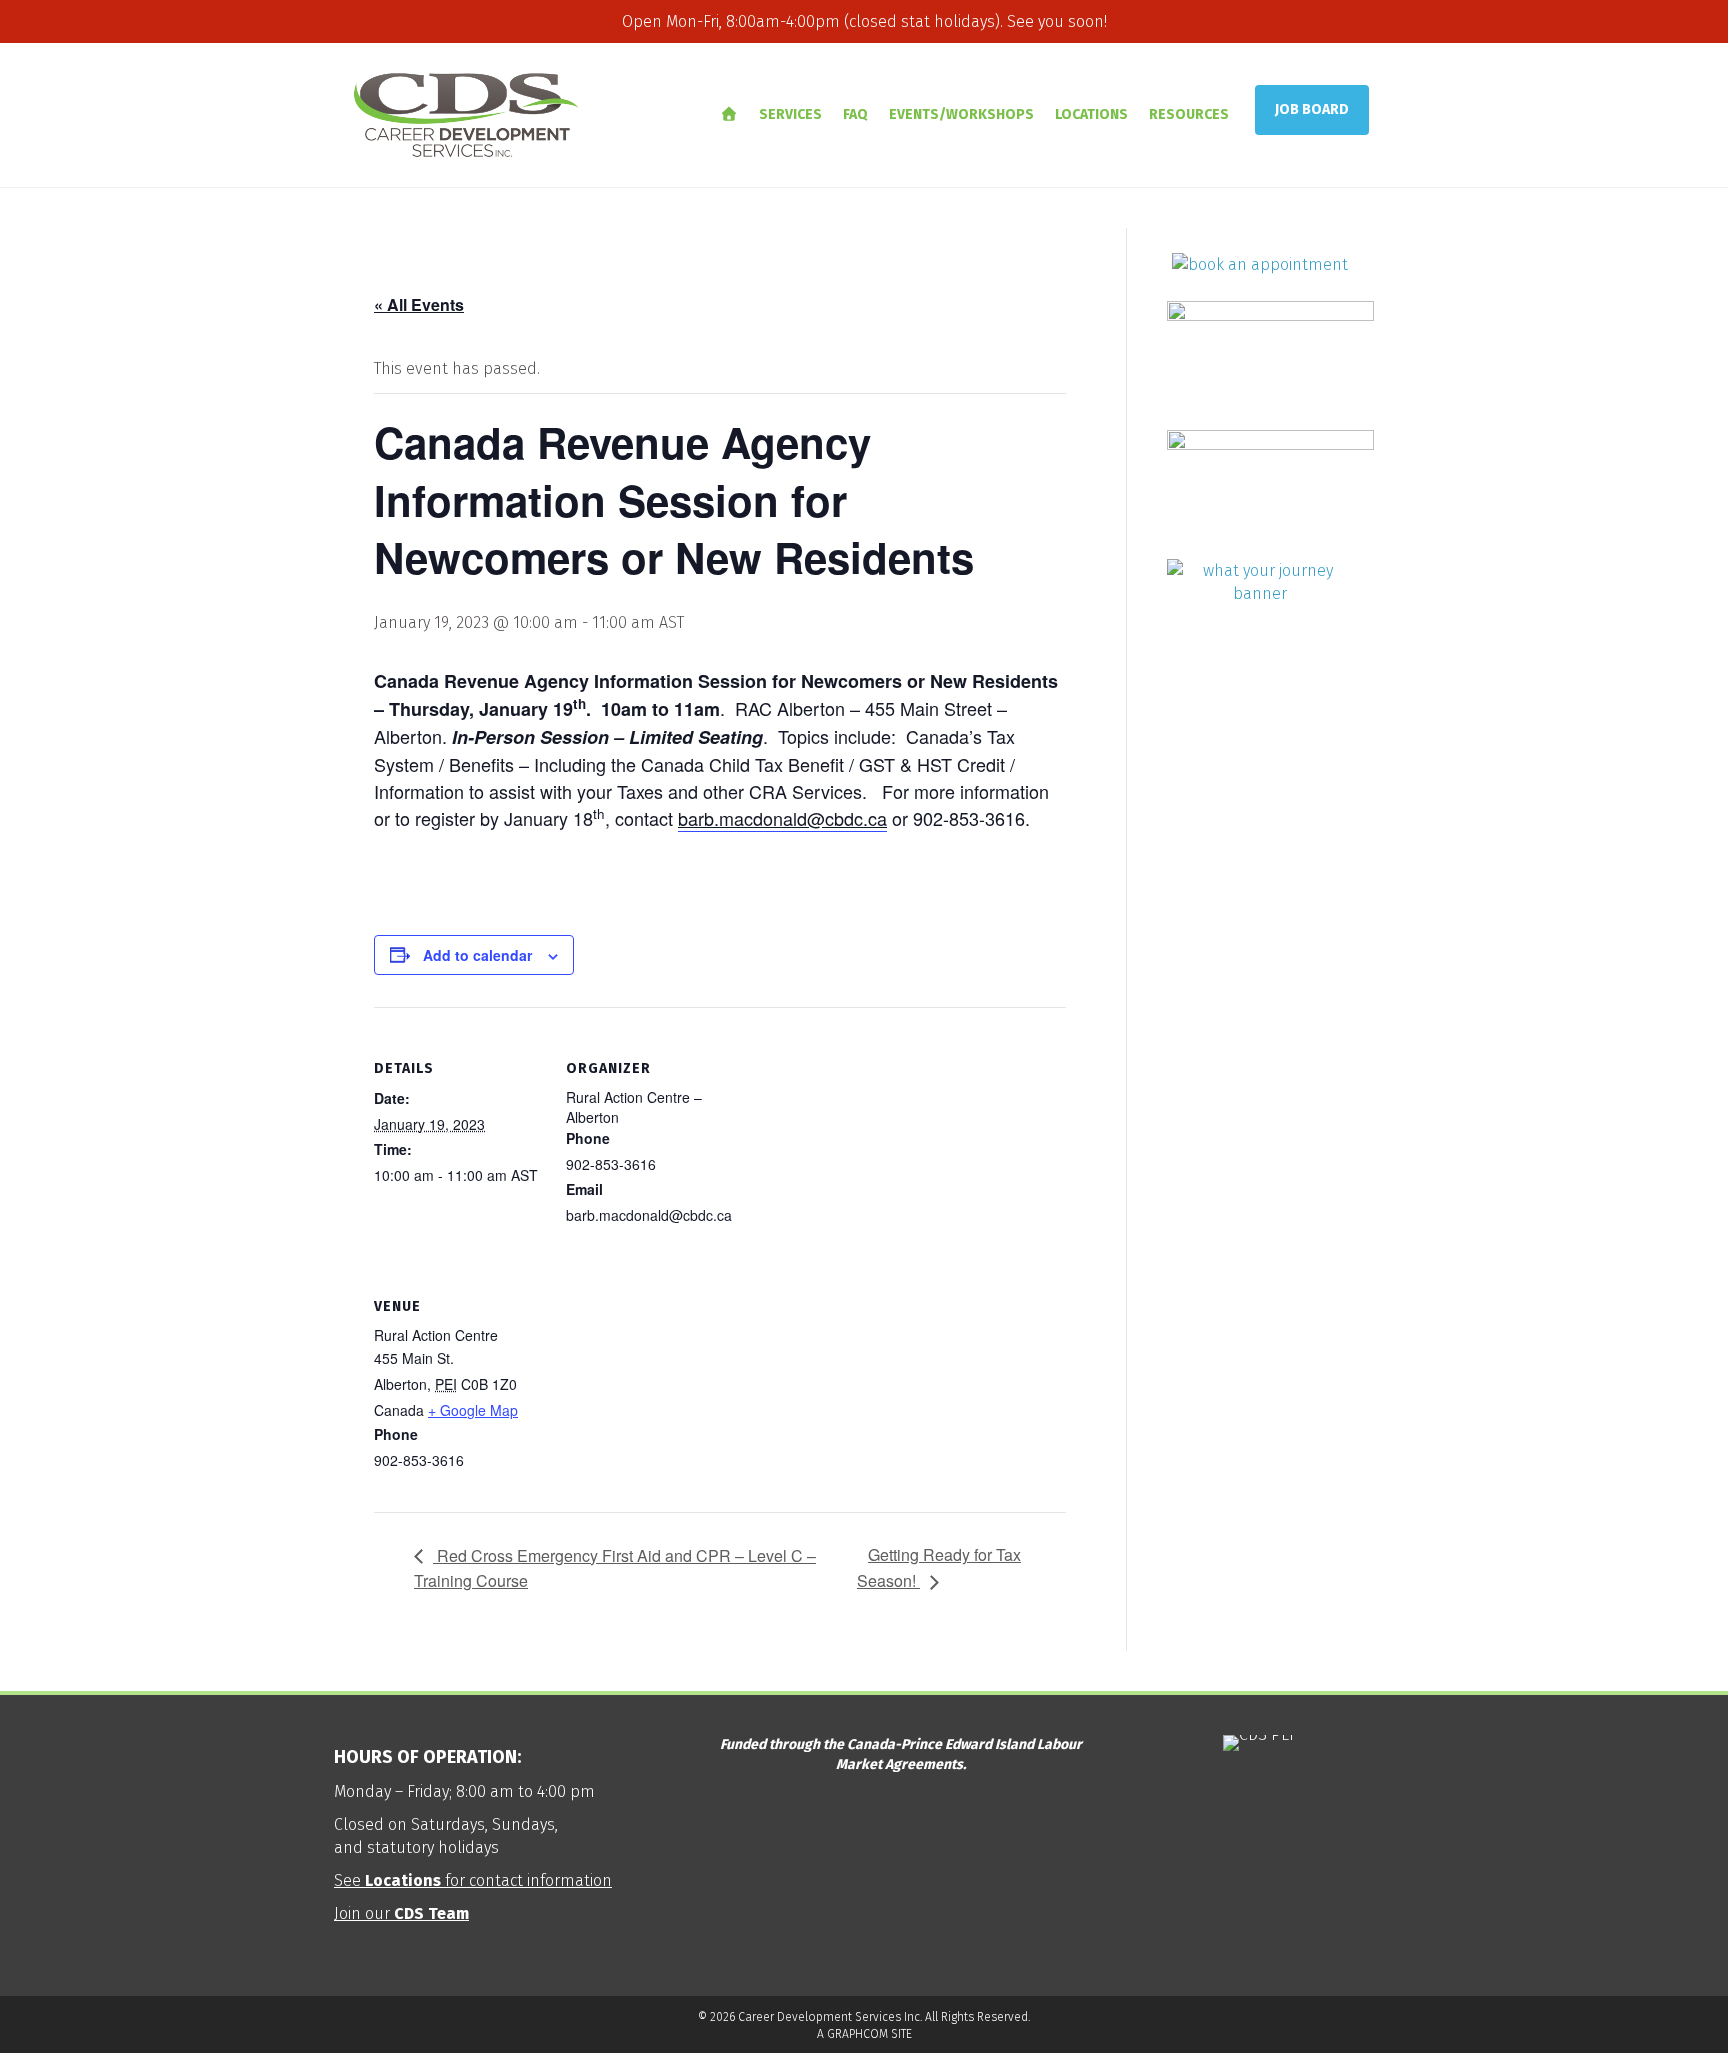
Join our (401, 1913)
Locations (1091, 114)
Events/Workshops (961, 114)
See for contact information (473, 1880)
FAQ (855, 114)
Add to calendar (477, 955)
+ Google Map (473, 1410)
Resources (1189, 114)
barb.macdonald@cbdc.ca (782, 818)
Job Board (1312, 109)
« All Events (419, 304)
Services (790, 114)
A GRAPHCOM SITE (864, 2034)
